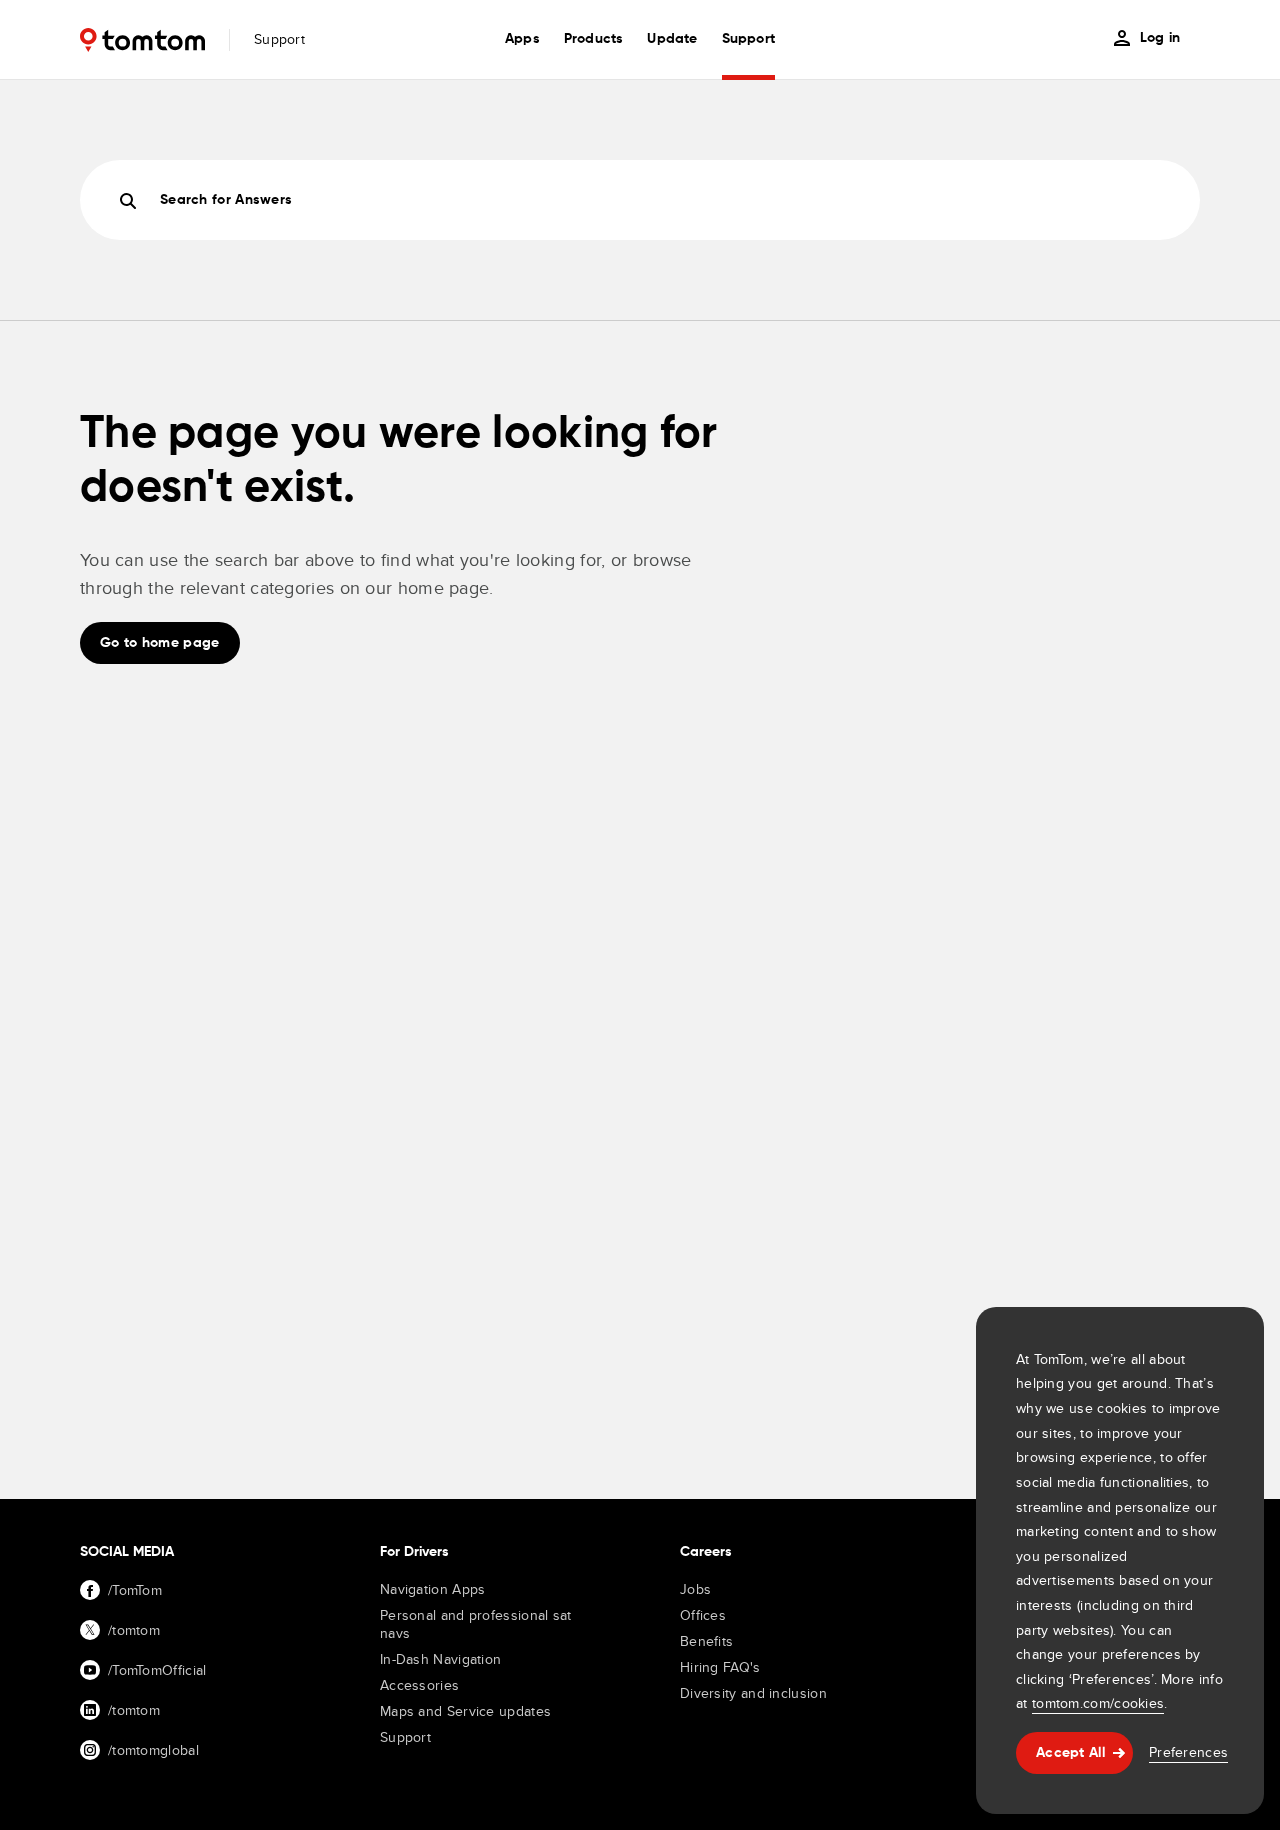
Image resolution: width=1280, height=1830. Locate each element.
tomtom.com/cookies (1098, 1703)
